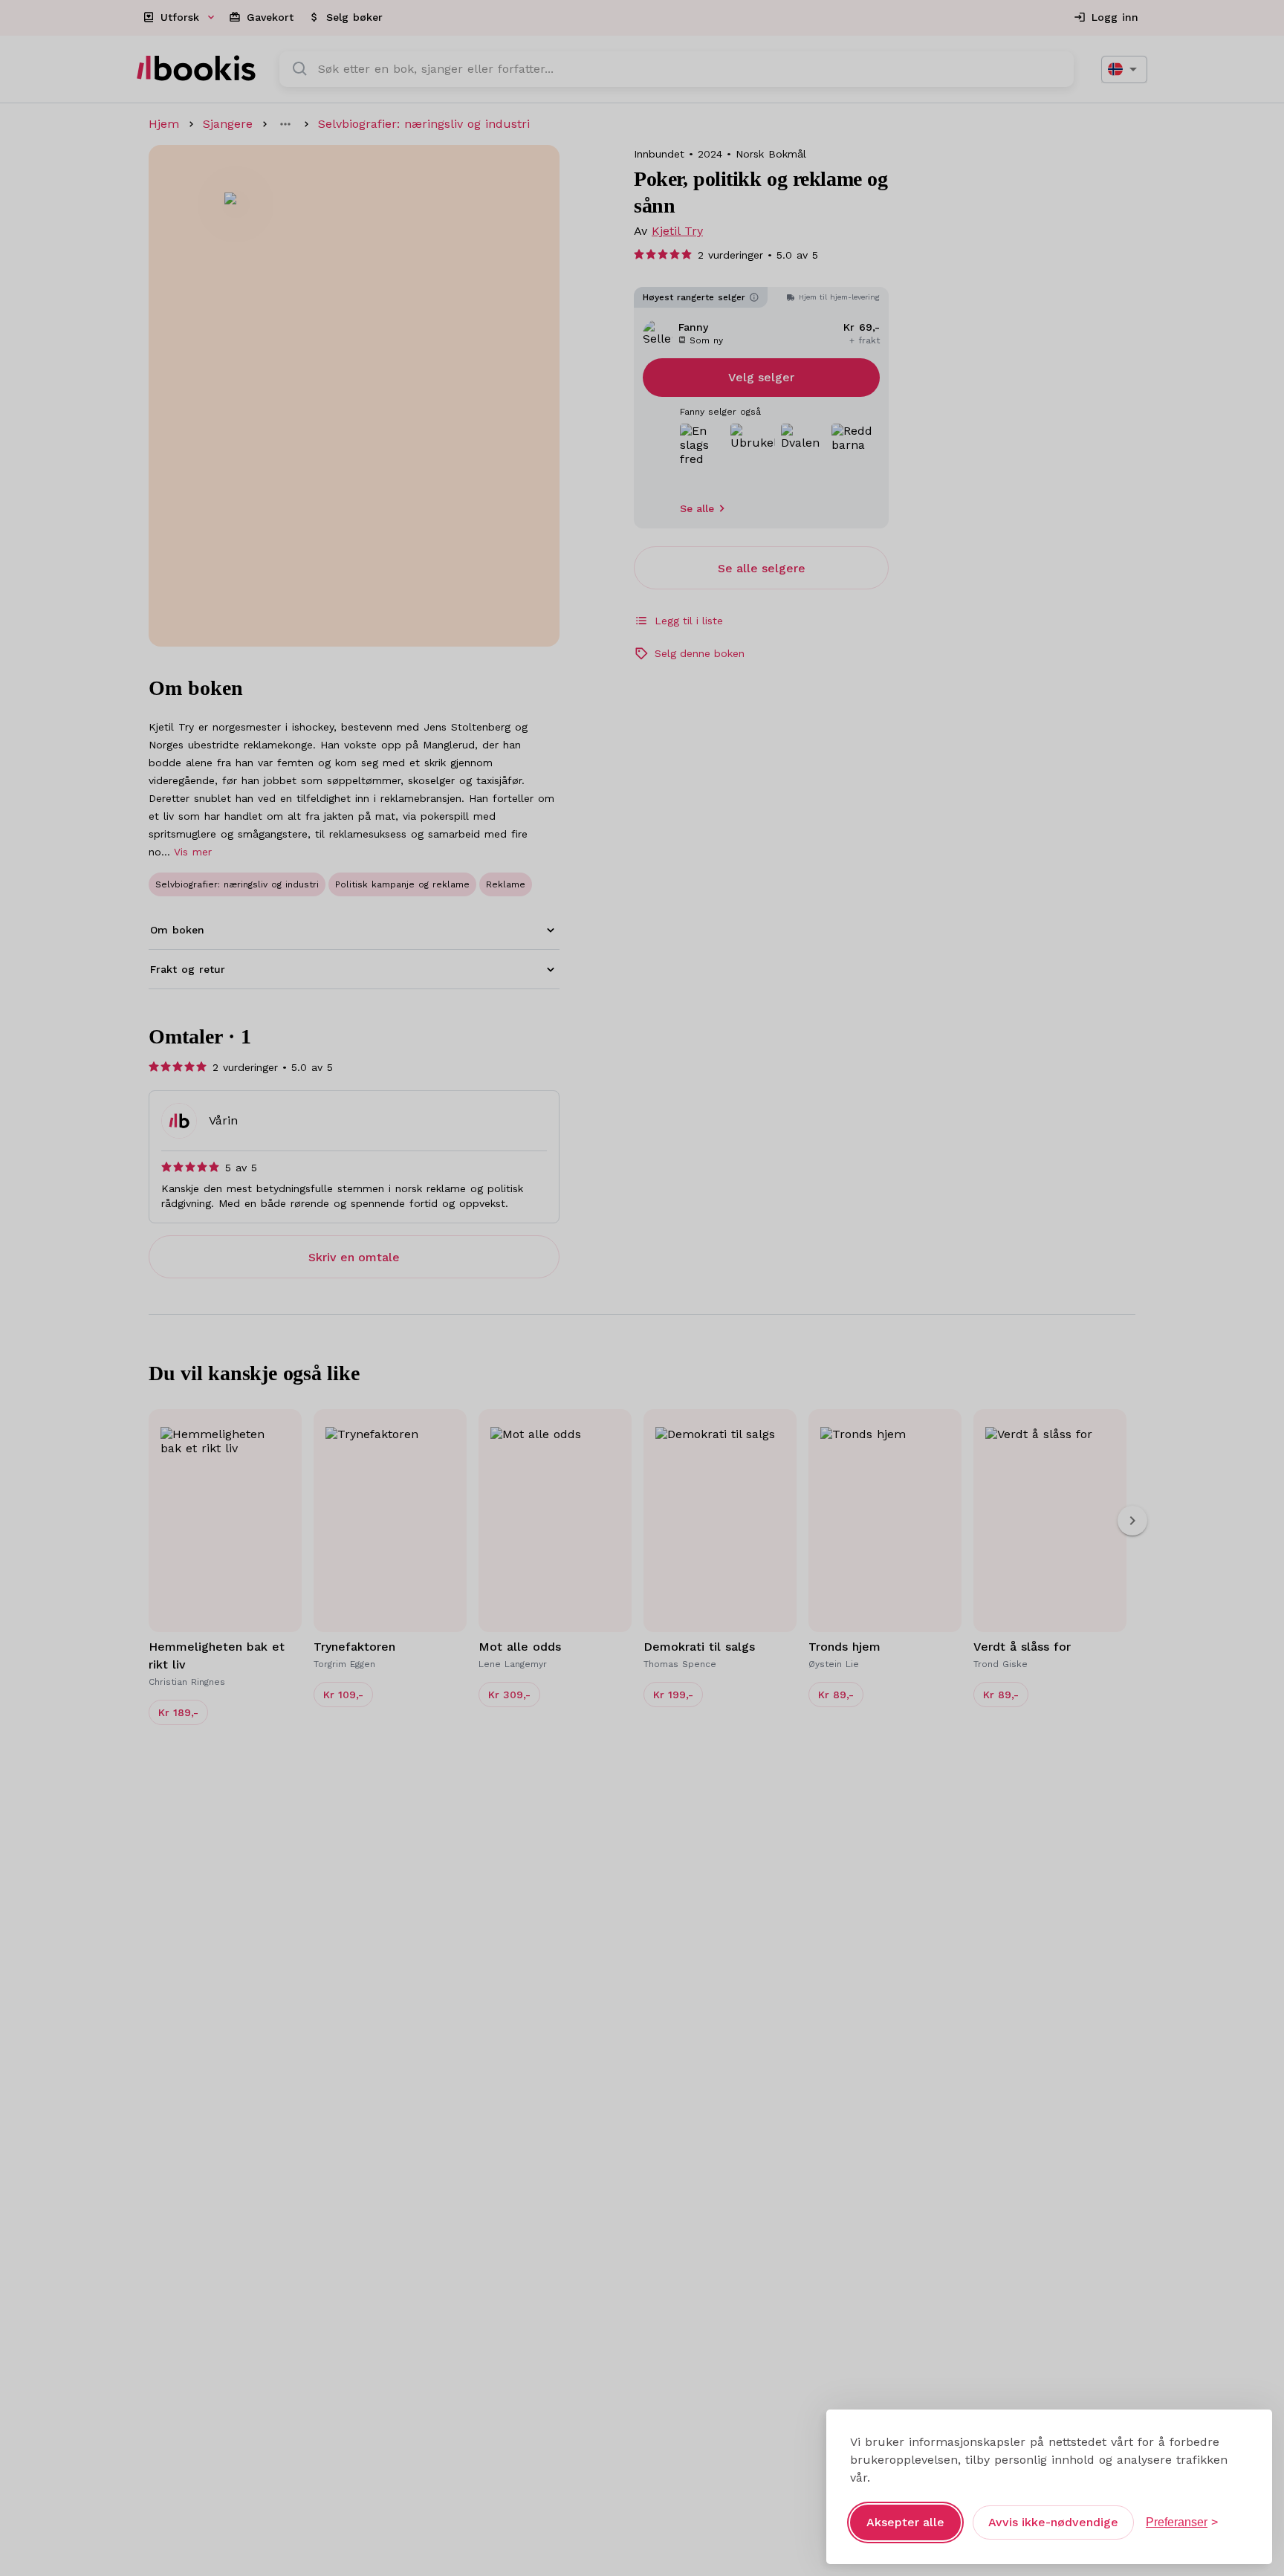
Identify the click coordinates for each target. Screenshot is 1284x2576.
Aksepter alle (905, 2522)
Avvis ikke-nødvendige (1053, 2522)
